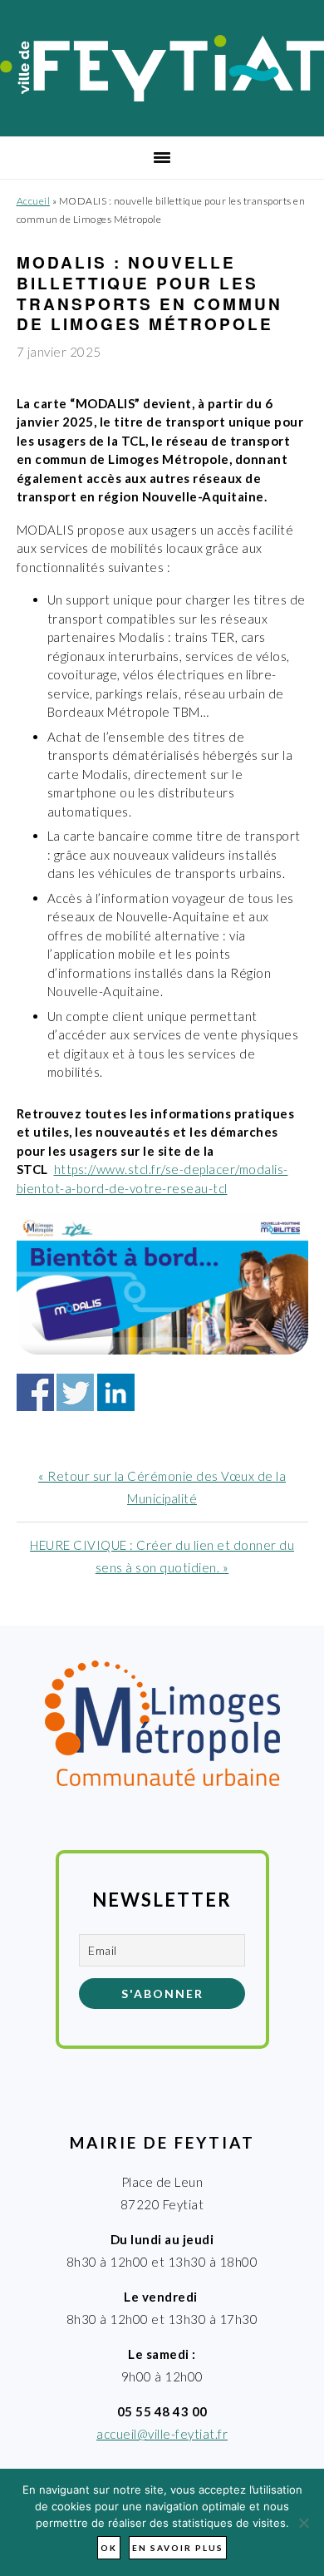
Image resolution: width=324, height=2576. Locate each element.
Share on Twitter (75, 1392)
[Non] (303, 2523)
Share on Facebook (35, 1392)
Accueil (34, 201)
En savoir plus (178, 2548)
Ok (109, 2548)
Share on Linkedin (116, 1392)
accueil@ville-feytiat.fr (162, 2434)
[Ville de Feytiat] (162, 96)
